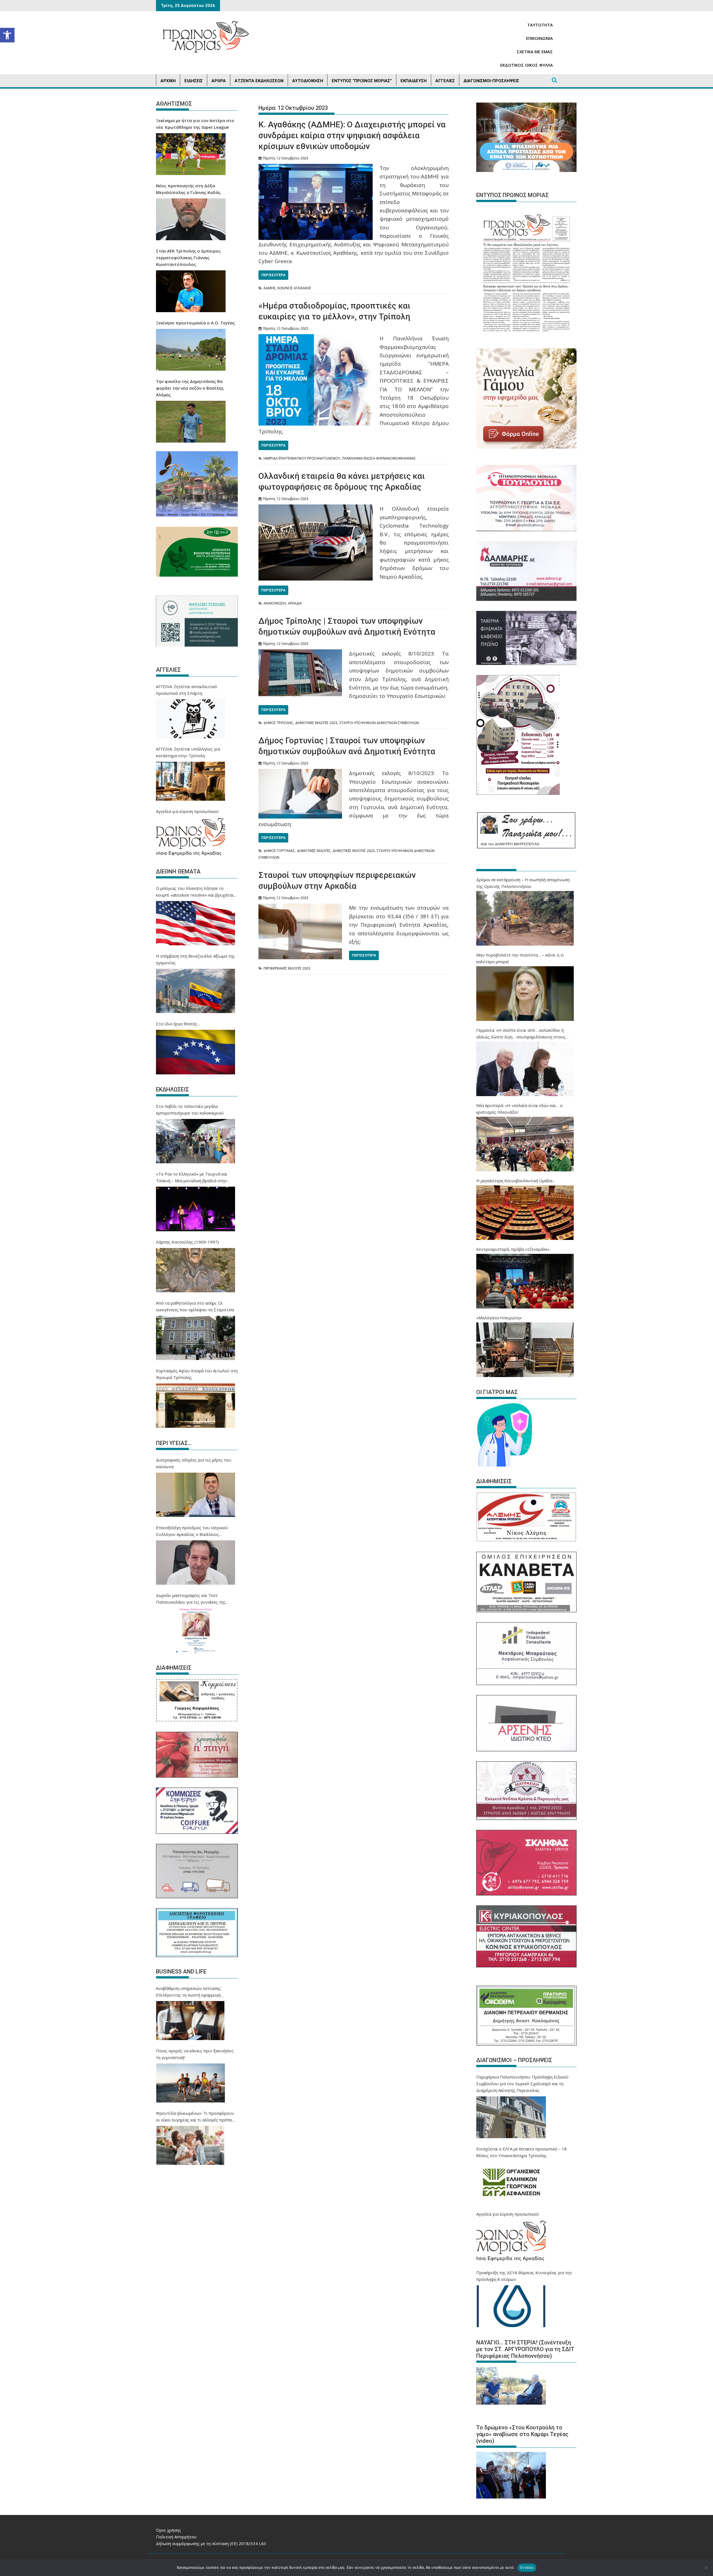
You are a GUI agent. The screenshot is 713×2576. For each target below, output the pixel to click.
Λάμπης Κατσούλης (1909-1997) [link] (187, 1242)
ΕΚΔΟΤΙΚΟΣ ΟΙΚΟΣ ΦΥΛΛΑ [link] (527, 65)
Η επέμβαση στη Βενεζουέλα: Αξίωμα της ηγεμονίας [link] (195, 959)
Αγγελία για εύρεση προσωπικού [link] (187, 811)
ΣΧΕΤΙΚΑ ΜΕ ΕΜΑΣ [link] (535, 52)
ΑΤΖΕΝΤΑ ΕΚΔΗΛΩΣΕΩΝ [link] (259, 81)
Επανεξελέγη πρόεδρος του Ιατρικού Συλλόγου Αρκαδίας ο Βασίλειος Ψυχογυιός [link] (192, 1531)
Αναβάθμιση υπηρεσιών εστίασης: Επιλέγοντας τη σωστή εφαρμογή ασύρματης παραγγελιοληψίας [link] (189, 1992)
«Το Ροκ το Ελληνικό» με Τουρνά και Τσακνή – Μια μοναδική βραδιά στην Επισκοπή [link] (192, 1177)
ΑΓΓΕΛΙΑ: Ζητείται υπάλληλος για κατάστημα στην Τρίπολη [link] (188, 752)
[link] (7, 35)
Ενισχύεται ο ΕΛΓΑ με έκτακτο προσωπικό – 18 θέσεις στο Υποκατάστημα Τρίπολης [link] (522, 2152)
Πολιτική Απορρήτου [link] (176, 2537)
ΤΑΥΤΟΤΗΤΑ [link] (540, 25)
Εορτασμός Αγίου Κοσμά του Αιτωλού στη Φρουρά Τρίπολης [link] (197, 1374)
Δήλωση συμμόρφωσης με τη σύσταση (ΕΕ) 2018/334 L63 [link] (211, 2543)
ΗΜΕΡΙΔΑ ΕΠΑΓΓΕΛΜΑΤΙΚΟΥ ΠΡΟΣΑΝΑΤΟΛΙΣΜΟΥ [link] (302, 458)
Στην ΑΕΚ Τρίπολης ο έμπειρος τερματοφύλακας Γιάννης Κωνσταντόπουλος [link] (188, 258)
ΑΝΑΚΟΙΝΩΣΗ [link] (275, 603)
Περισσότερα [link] (273, 275)
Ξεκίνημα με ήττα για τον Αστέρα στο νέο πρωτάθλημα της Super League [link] (195, 124)
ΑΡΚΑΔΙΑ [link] (295, 603)
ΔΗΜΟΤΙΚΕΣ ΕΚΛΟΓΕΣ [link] (314, 851)
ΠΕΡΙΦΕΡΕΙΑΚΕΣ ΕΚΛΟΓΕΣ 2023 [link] (287, 968)
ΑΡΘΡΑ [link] (219, 81)
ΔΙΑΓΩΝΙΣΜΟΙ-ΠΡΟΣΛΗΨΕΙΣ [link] (491, 81)
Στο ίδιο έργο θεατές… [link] (178, 1024)
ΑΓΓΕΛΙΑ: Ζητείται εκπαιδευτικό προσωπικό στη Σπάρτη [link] (186, 690)
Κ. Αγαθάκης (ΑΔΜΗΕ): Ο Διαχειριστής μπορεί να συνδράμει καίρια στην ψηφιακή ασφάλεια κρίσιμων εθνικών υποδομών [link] (352, 135)
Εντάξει (527, 2567)
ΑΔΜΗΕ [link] (269, 288)
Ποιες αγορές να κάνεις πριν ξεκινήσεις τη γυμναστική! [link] (195, 2054)
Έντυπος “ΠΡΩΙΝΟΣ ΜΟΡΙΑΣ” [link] (362, 81)
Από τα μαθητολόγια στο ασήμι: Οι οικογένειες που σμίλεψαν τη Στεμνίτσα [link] (195, 1306)
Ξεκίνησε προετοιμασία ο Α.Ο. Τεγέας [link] (195, 323)
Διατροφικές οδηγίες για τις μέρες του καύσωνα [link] (194, 1463)
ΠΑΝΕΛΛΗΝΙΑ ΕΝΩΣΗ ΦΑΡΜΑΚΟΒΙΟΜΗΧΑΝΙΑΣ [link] (379, 458)
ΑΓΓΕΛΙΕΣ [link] (445, 81)
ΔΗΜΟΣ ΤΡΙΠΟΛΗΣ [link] (278, 723)
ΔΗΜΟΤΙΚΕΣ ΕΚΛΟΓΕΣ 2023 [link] (316, 723)
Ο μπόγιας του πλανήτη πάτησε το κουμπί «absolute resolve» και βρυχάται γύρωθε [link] (195, 892)
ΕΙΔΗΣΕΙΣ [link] (194, 81)
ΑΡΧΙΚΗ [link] (168, 81)
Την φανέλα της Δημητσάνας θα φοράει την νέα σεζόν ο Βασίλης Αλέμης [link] (190, 388)
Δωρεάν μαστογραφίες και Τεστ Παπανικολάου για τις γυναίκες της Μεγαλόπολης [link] (191, 1599)
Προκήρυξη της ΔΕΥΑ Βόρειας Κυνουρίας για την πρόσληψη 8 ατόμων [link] (524, 2276)
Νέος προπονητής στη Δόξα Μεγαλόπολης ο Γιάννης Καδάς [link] (188, 189)
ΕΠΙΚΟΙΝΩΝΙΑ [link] (539, 38)
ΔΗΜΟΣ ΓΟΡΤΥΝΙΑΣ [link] (279, 851)
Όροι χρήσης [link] (169, 2530)
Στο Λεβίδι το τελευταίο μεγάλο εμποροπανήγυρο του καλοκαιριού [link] (190, 1109)
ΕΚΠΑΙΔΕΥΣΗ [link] (414, 81)
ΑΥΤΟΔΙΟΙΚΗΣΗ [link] (308, 81)
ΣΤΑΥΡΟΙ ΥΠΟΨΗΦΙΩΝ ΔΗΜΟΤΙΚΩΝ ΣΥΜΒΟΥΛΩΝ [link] (379, 723)
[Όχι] (706, 2568)
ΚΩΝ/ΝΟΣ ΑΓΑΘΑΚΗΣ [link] (294, 288)
